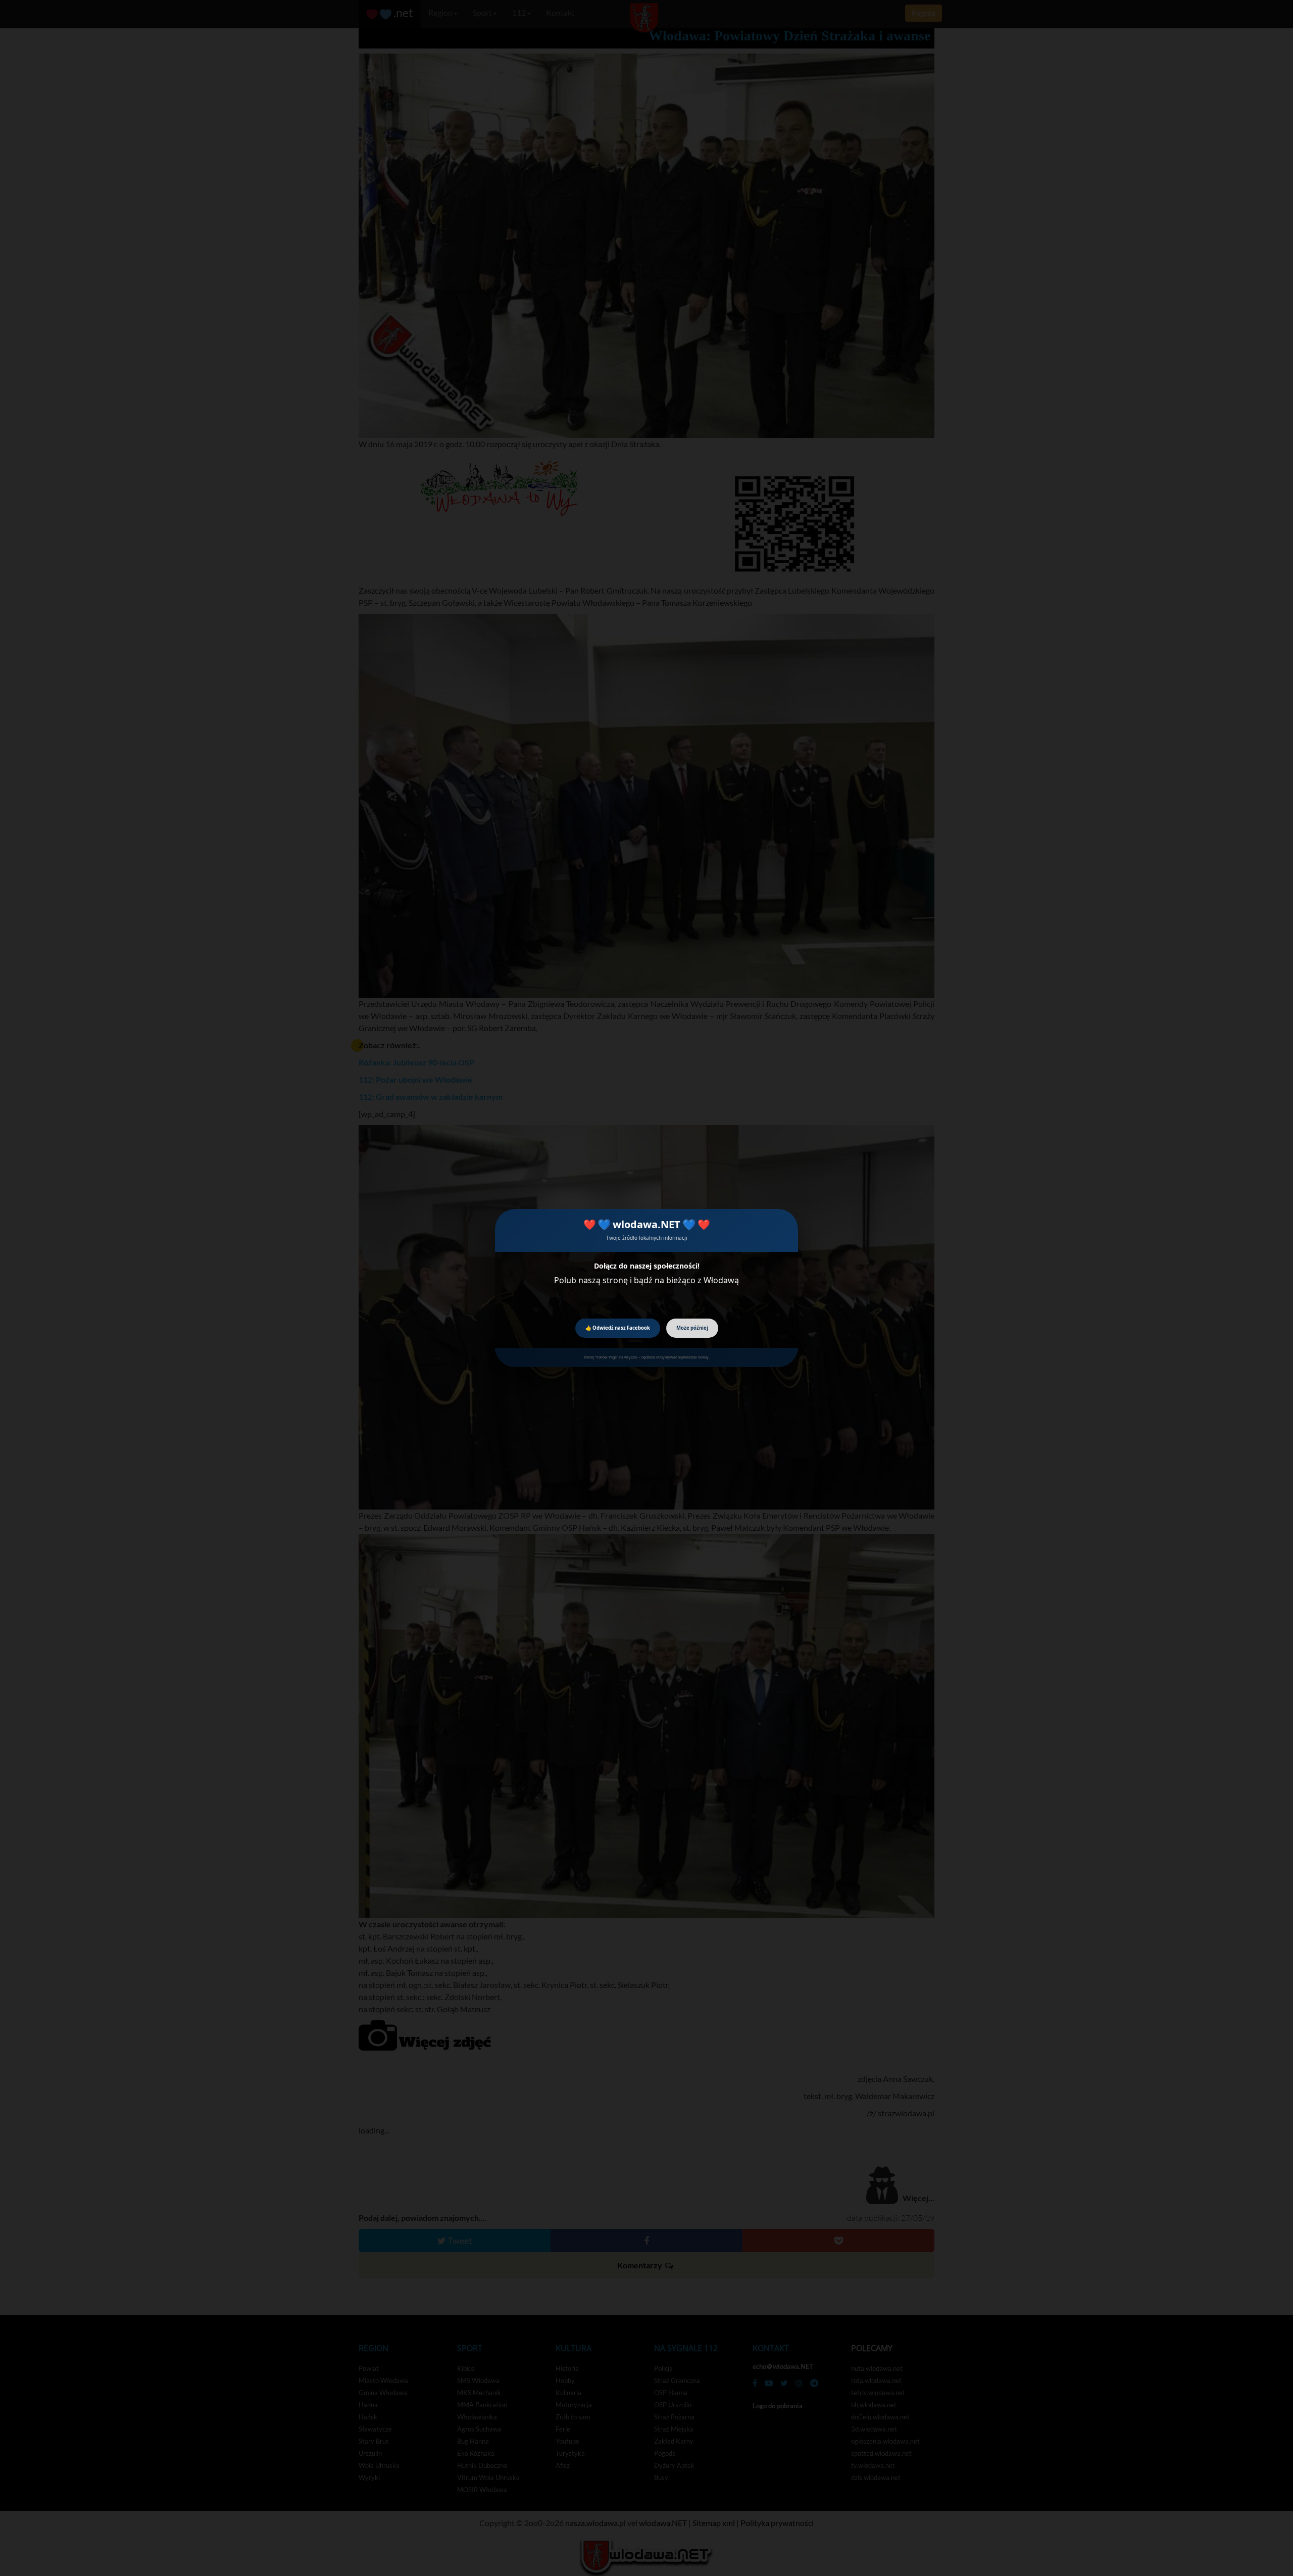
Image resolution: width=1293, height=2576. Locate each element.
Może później (692, 1328)
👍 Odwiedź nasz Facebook (618, 1328)
